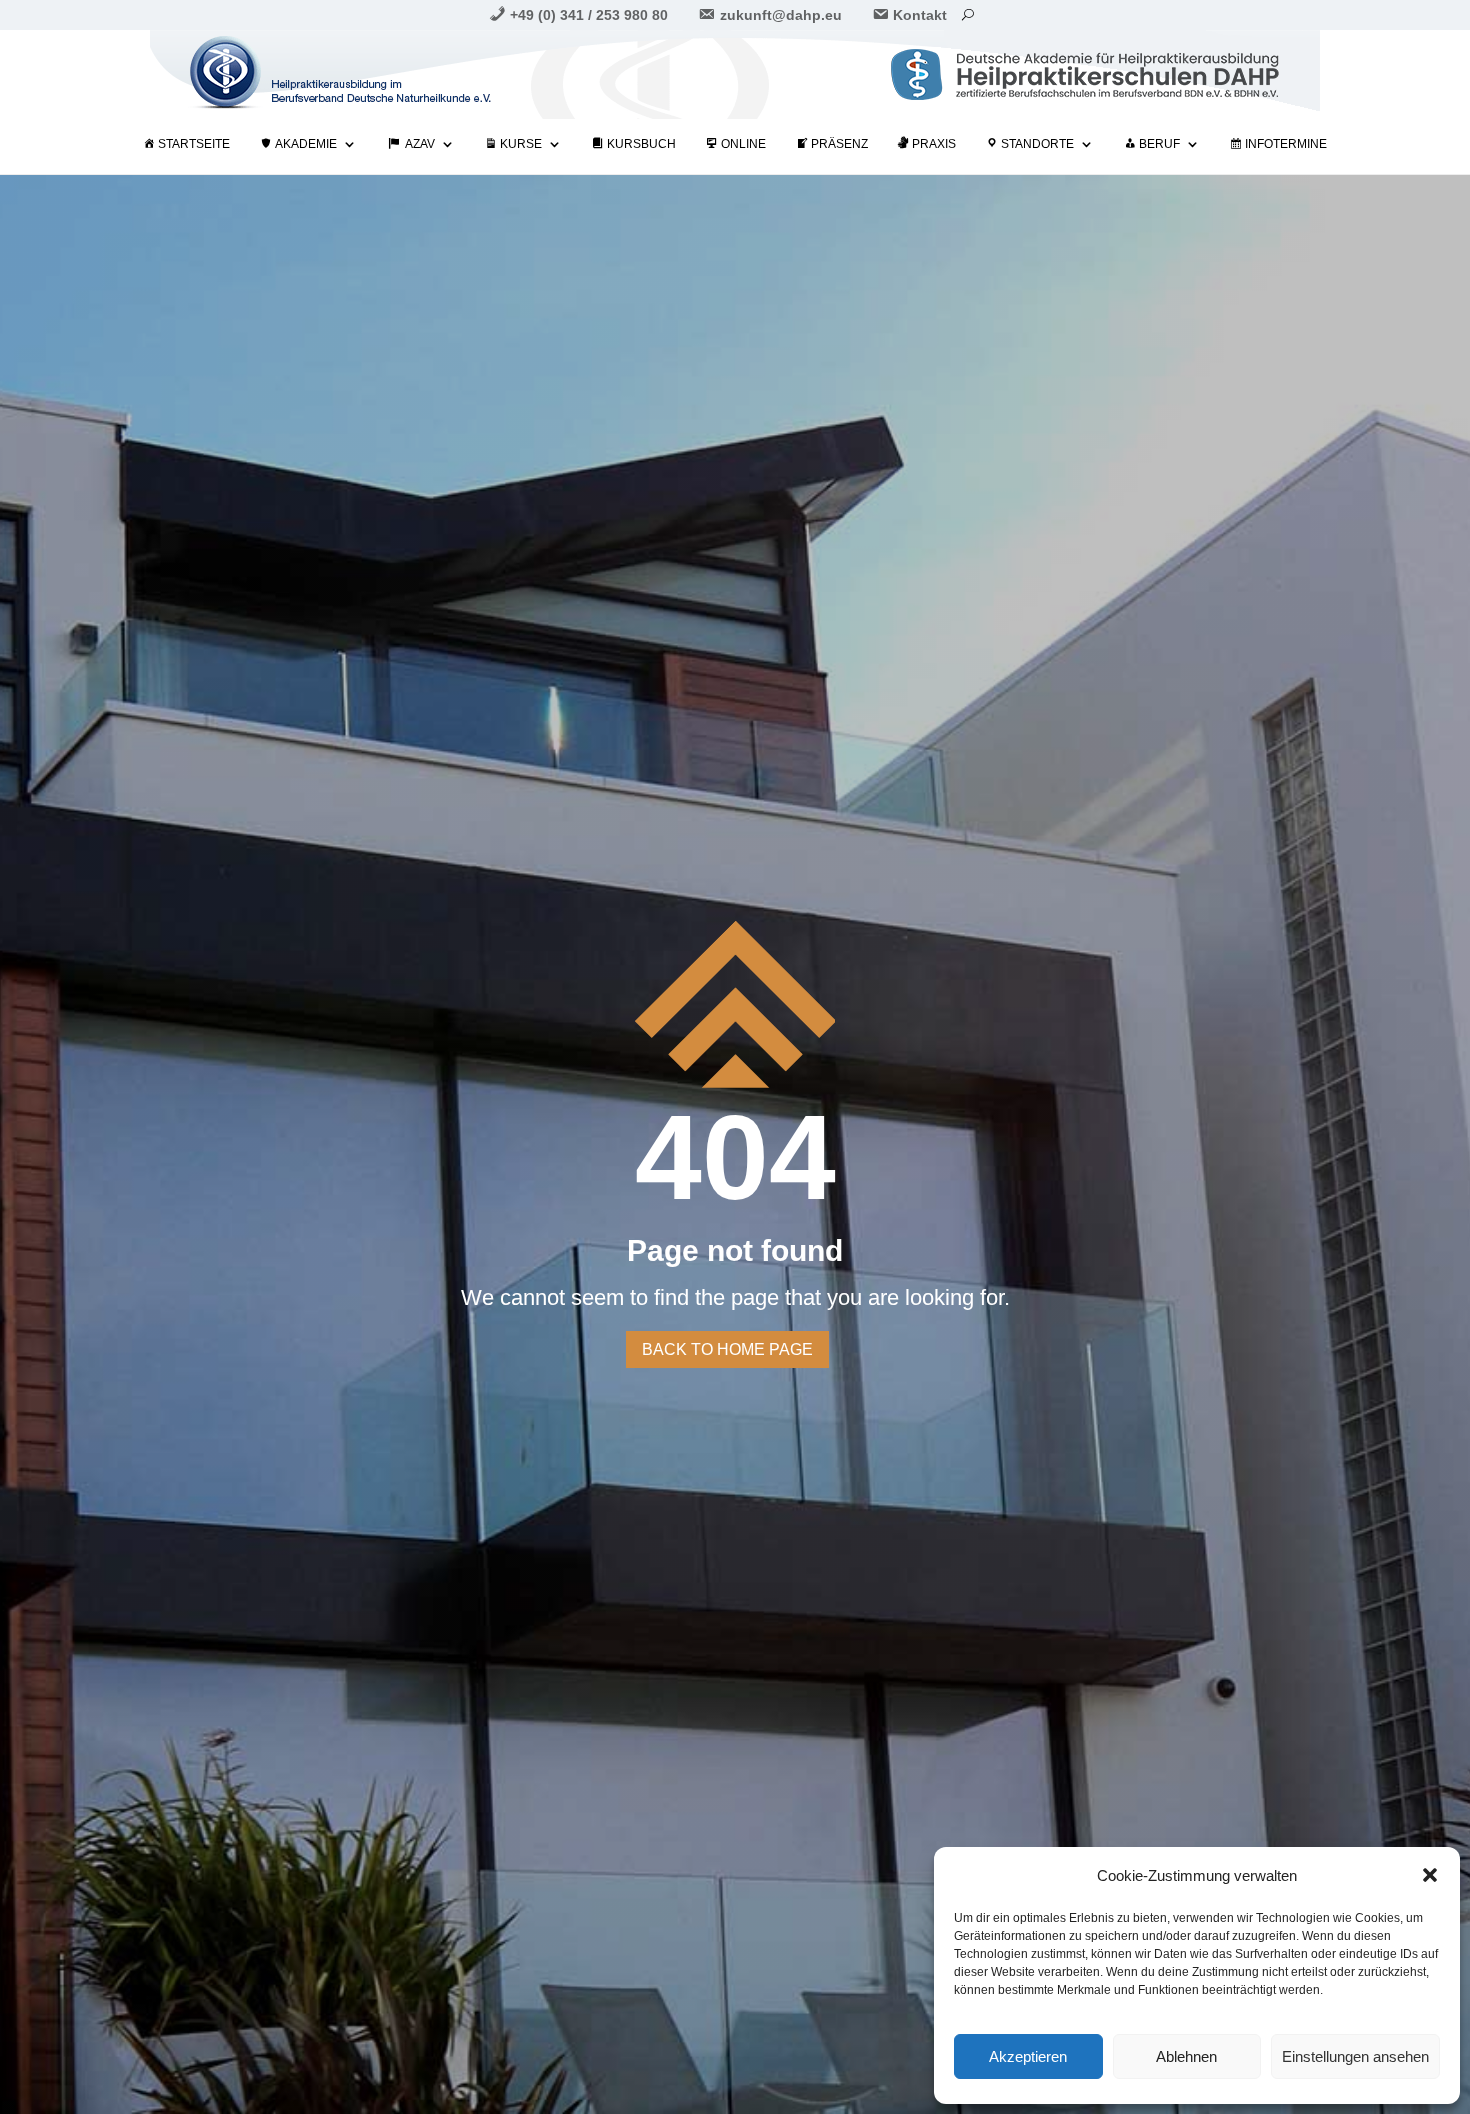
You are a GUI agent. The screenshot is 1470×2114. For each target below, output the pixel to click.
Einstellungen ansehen (1355, 2056)
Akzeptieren (1028, 2056)
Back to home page (727, 1349)
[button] (1430, 1875)
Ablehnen (1186, 2056)
